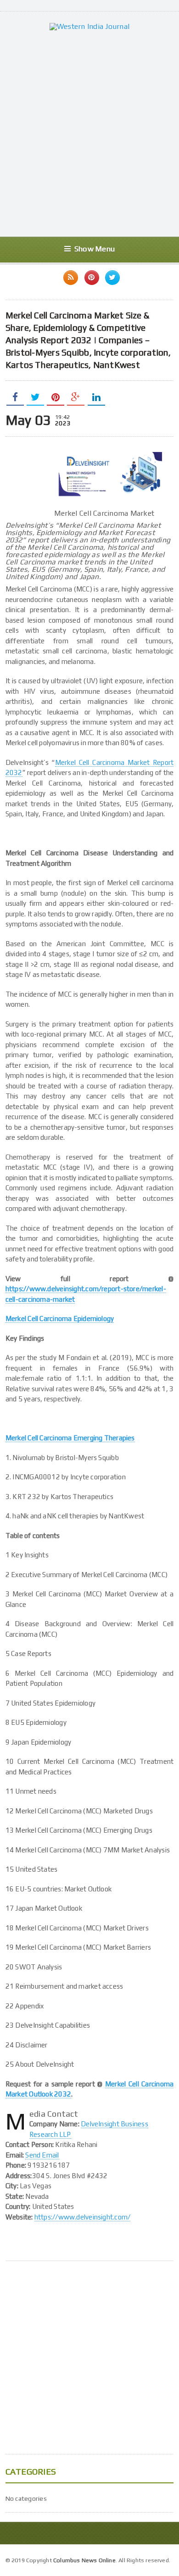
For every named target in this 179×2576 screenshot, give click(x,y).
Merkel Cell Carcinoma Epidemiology (60, 1319)
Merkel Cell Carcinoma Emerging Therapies (70, 1438)
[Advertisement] (89, 134)
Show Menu (95, 249)
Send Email (42, 2155)
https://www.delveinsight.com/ (83, 2217)
